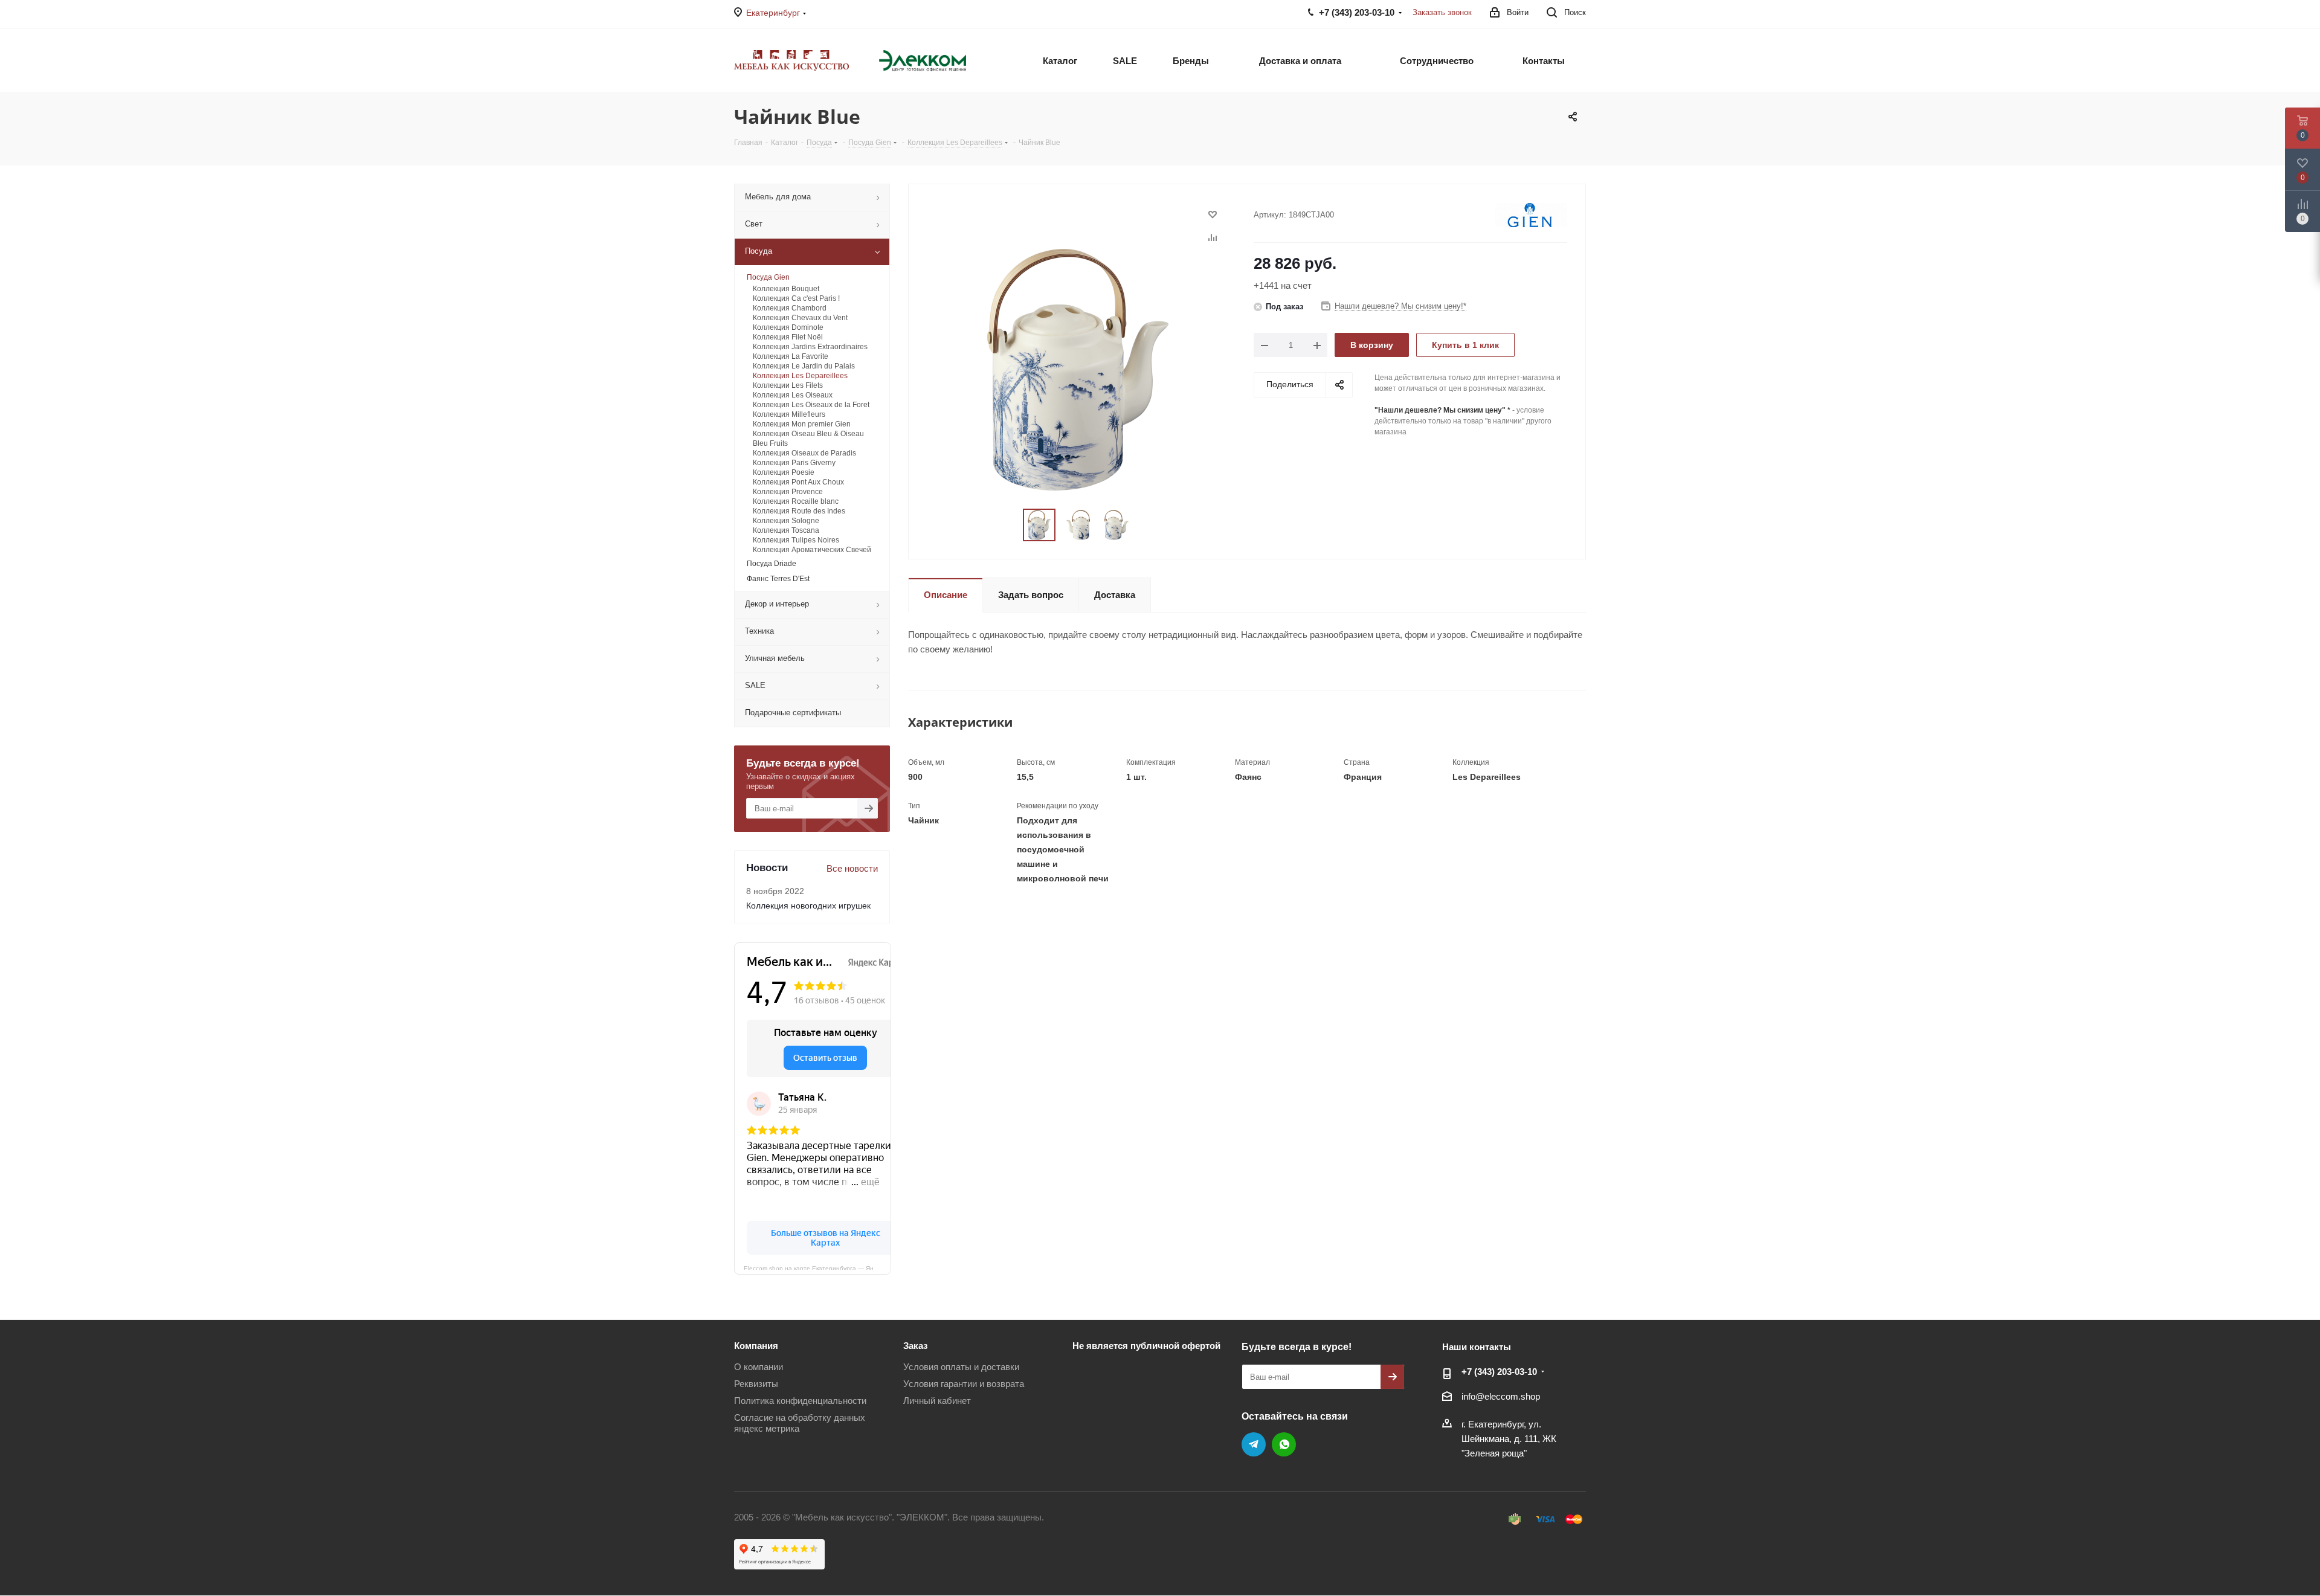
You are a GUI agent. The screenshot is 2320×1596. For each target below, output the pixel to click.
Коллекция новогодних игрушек (808, 906)
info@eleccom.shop (1501, 1396)
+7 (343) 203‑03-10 (1499, 1372)
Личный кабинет (937, 1401)
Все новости (852, 868)
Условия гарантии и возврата (964, 1384)
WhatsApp (1284, 1444)
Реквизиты (756, 1384)
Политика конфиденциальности (800, 1401)
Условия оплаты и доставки (961, 1367)
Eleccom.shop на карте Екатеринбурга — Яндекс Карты (817, 1267)
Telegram (1254, 1444)
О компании (759, 1367)
